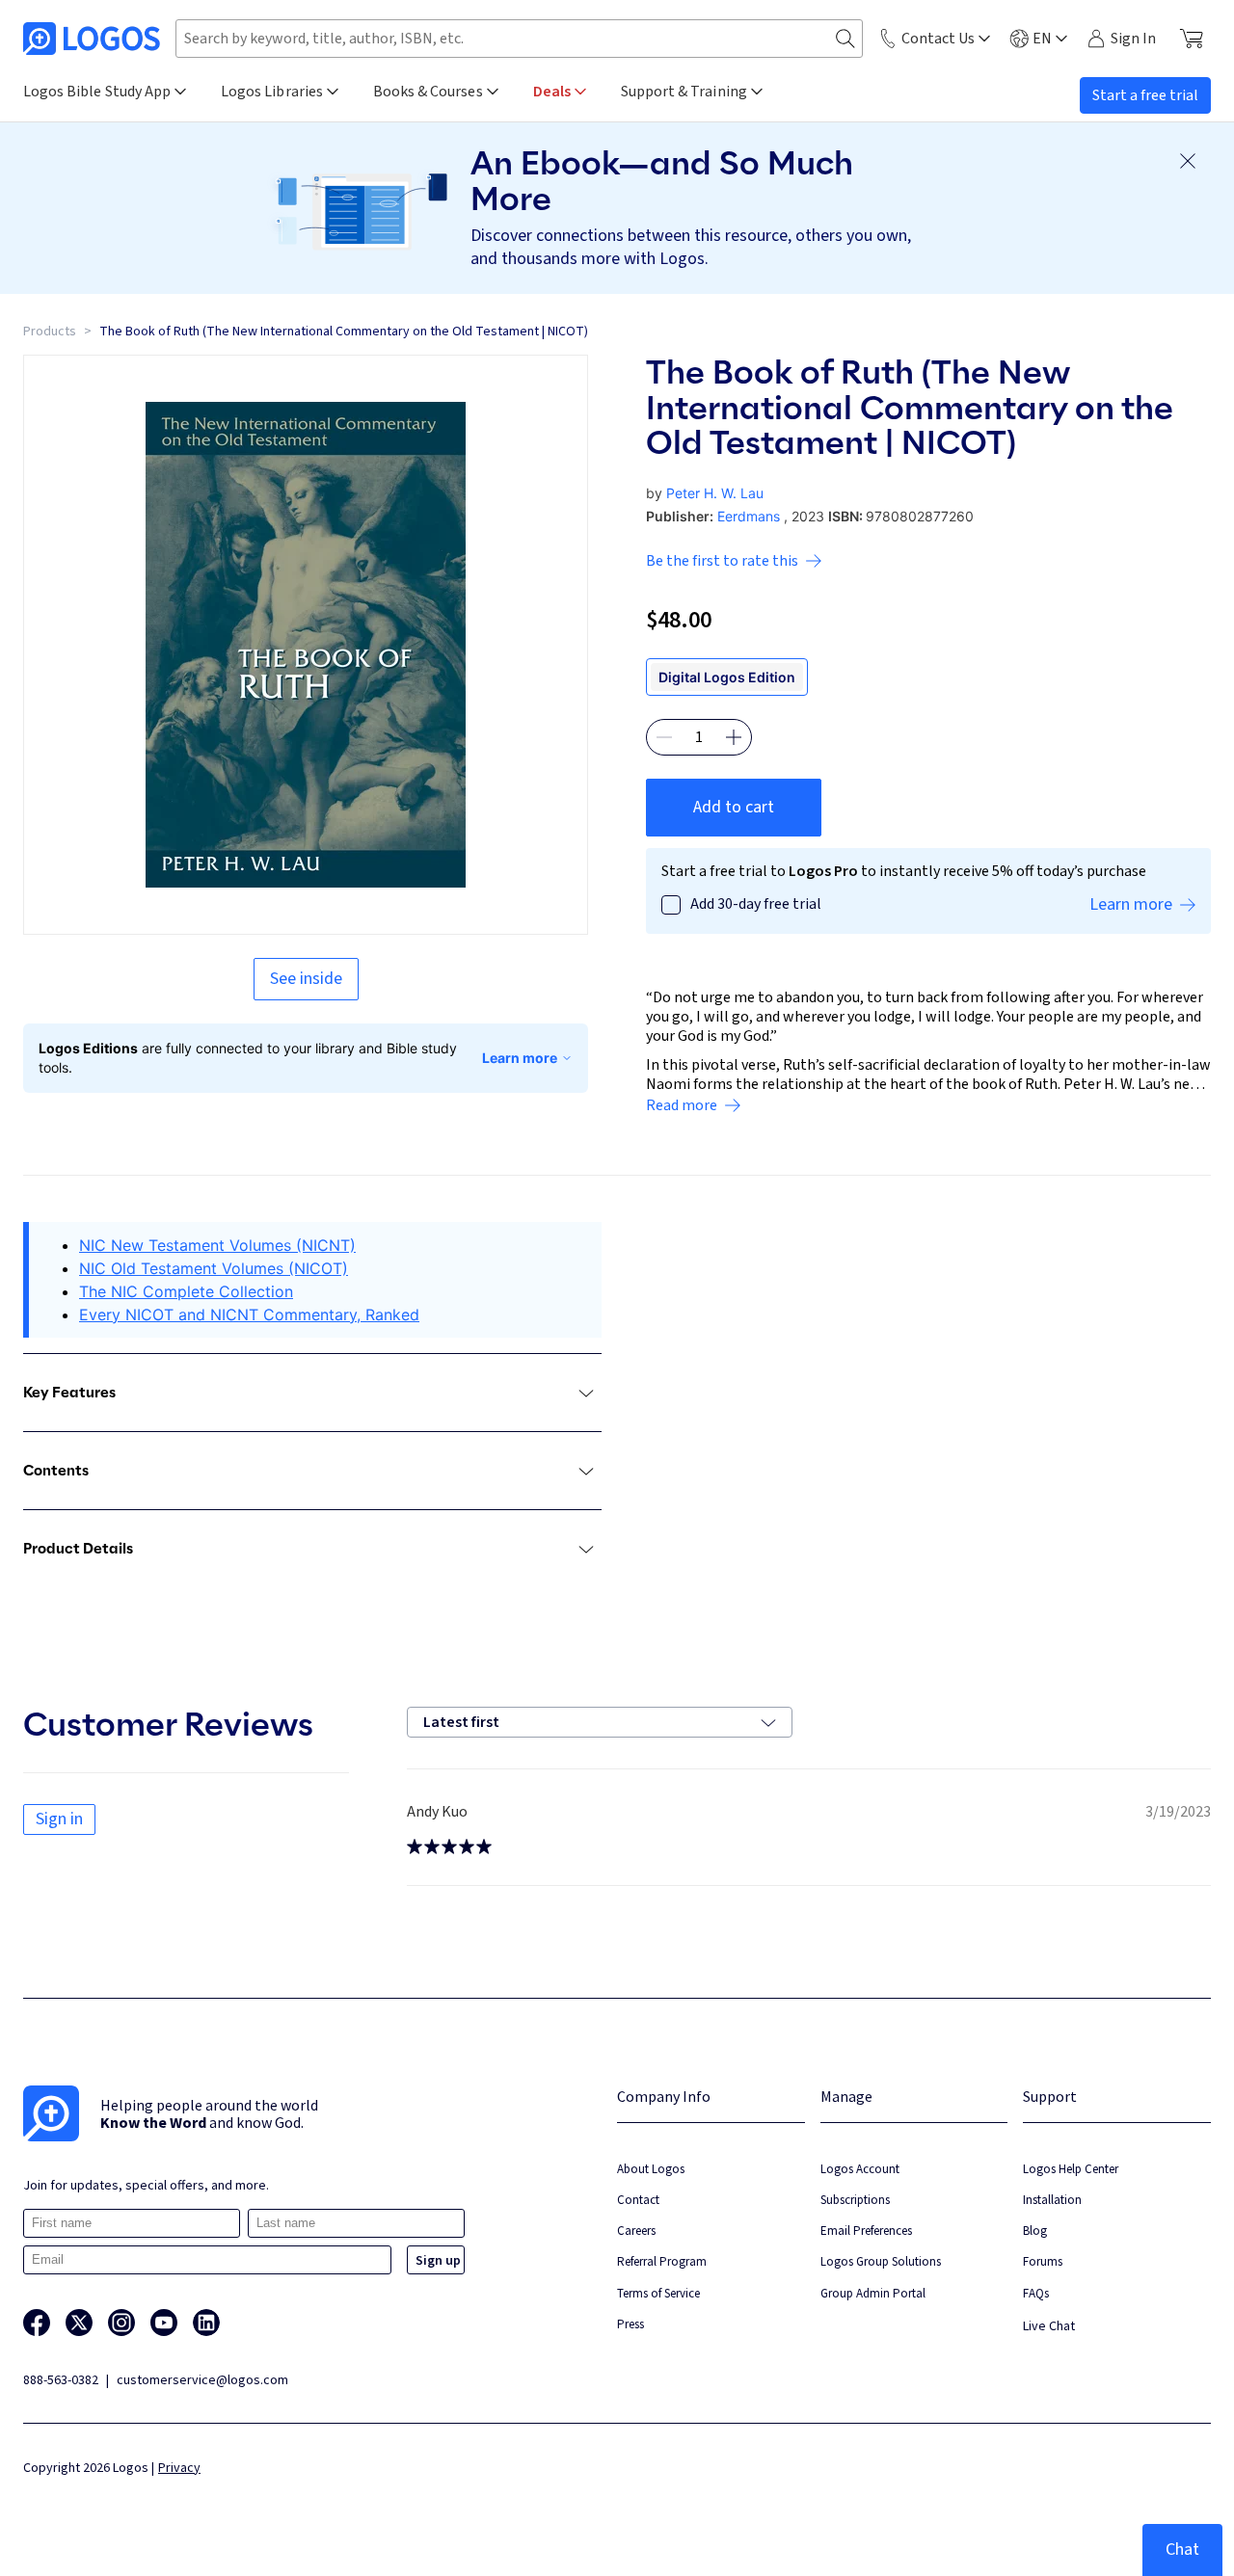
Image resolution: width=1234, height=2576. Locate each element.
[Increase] (734, 737)
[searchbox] (519, 39)
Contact (638, 2200)
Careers (636, 2231)
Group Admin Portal (873, 2293)
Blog (1035, 2231)
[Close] (1188, 161)
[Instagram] (121, 2323)
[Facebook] (37, 2323)
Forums (1043, 2261)
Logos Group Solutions (881, 2261)
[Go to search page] (845, 39)
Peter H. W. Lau (715, 493)
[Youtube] (164, 2323)
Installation (1052, 2200)
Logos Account (860, 2169)
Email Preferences (866, 2231)
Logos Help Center (1071, 2169)
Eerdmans (749, 516)
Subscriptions (855, 2200)
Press (630, 2324)
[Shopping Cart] (1191, 39)
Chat (1182, 2549)
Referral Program (662, 2261)
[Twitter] (79, 2323)
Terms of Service (658, 2293)
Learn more (520, 1058)
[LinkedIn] (206, 2323)
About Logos (651, 2169)
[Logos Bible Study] (92, 39)
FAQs (1036, 2293)
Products (50, 332)
